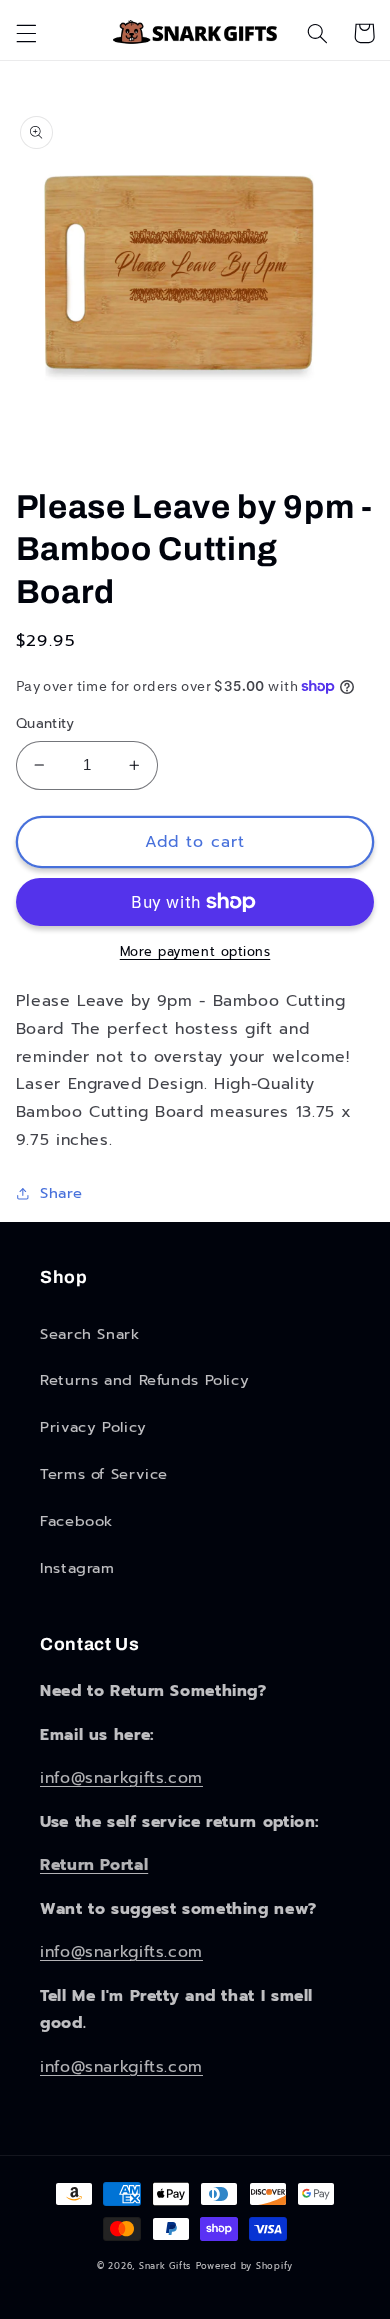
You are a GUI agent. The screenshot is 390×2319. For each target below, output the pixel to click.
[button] (26, 33)
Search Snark (90, 1334)
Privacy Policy (93, 1427)
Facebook (76, 1521)
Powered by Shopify (244, 2266)
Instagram (77, 1568)
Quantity (45, 724)
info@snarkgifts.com (121, 1778)
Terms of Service (104, 1474)
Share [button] (61, 1193)
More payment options (195, 952)
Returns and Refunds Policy (144, 1380)
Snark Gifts (165, 2266)
